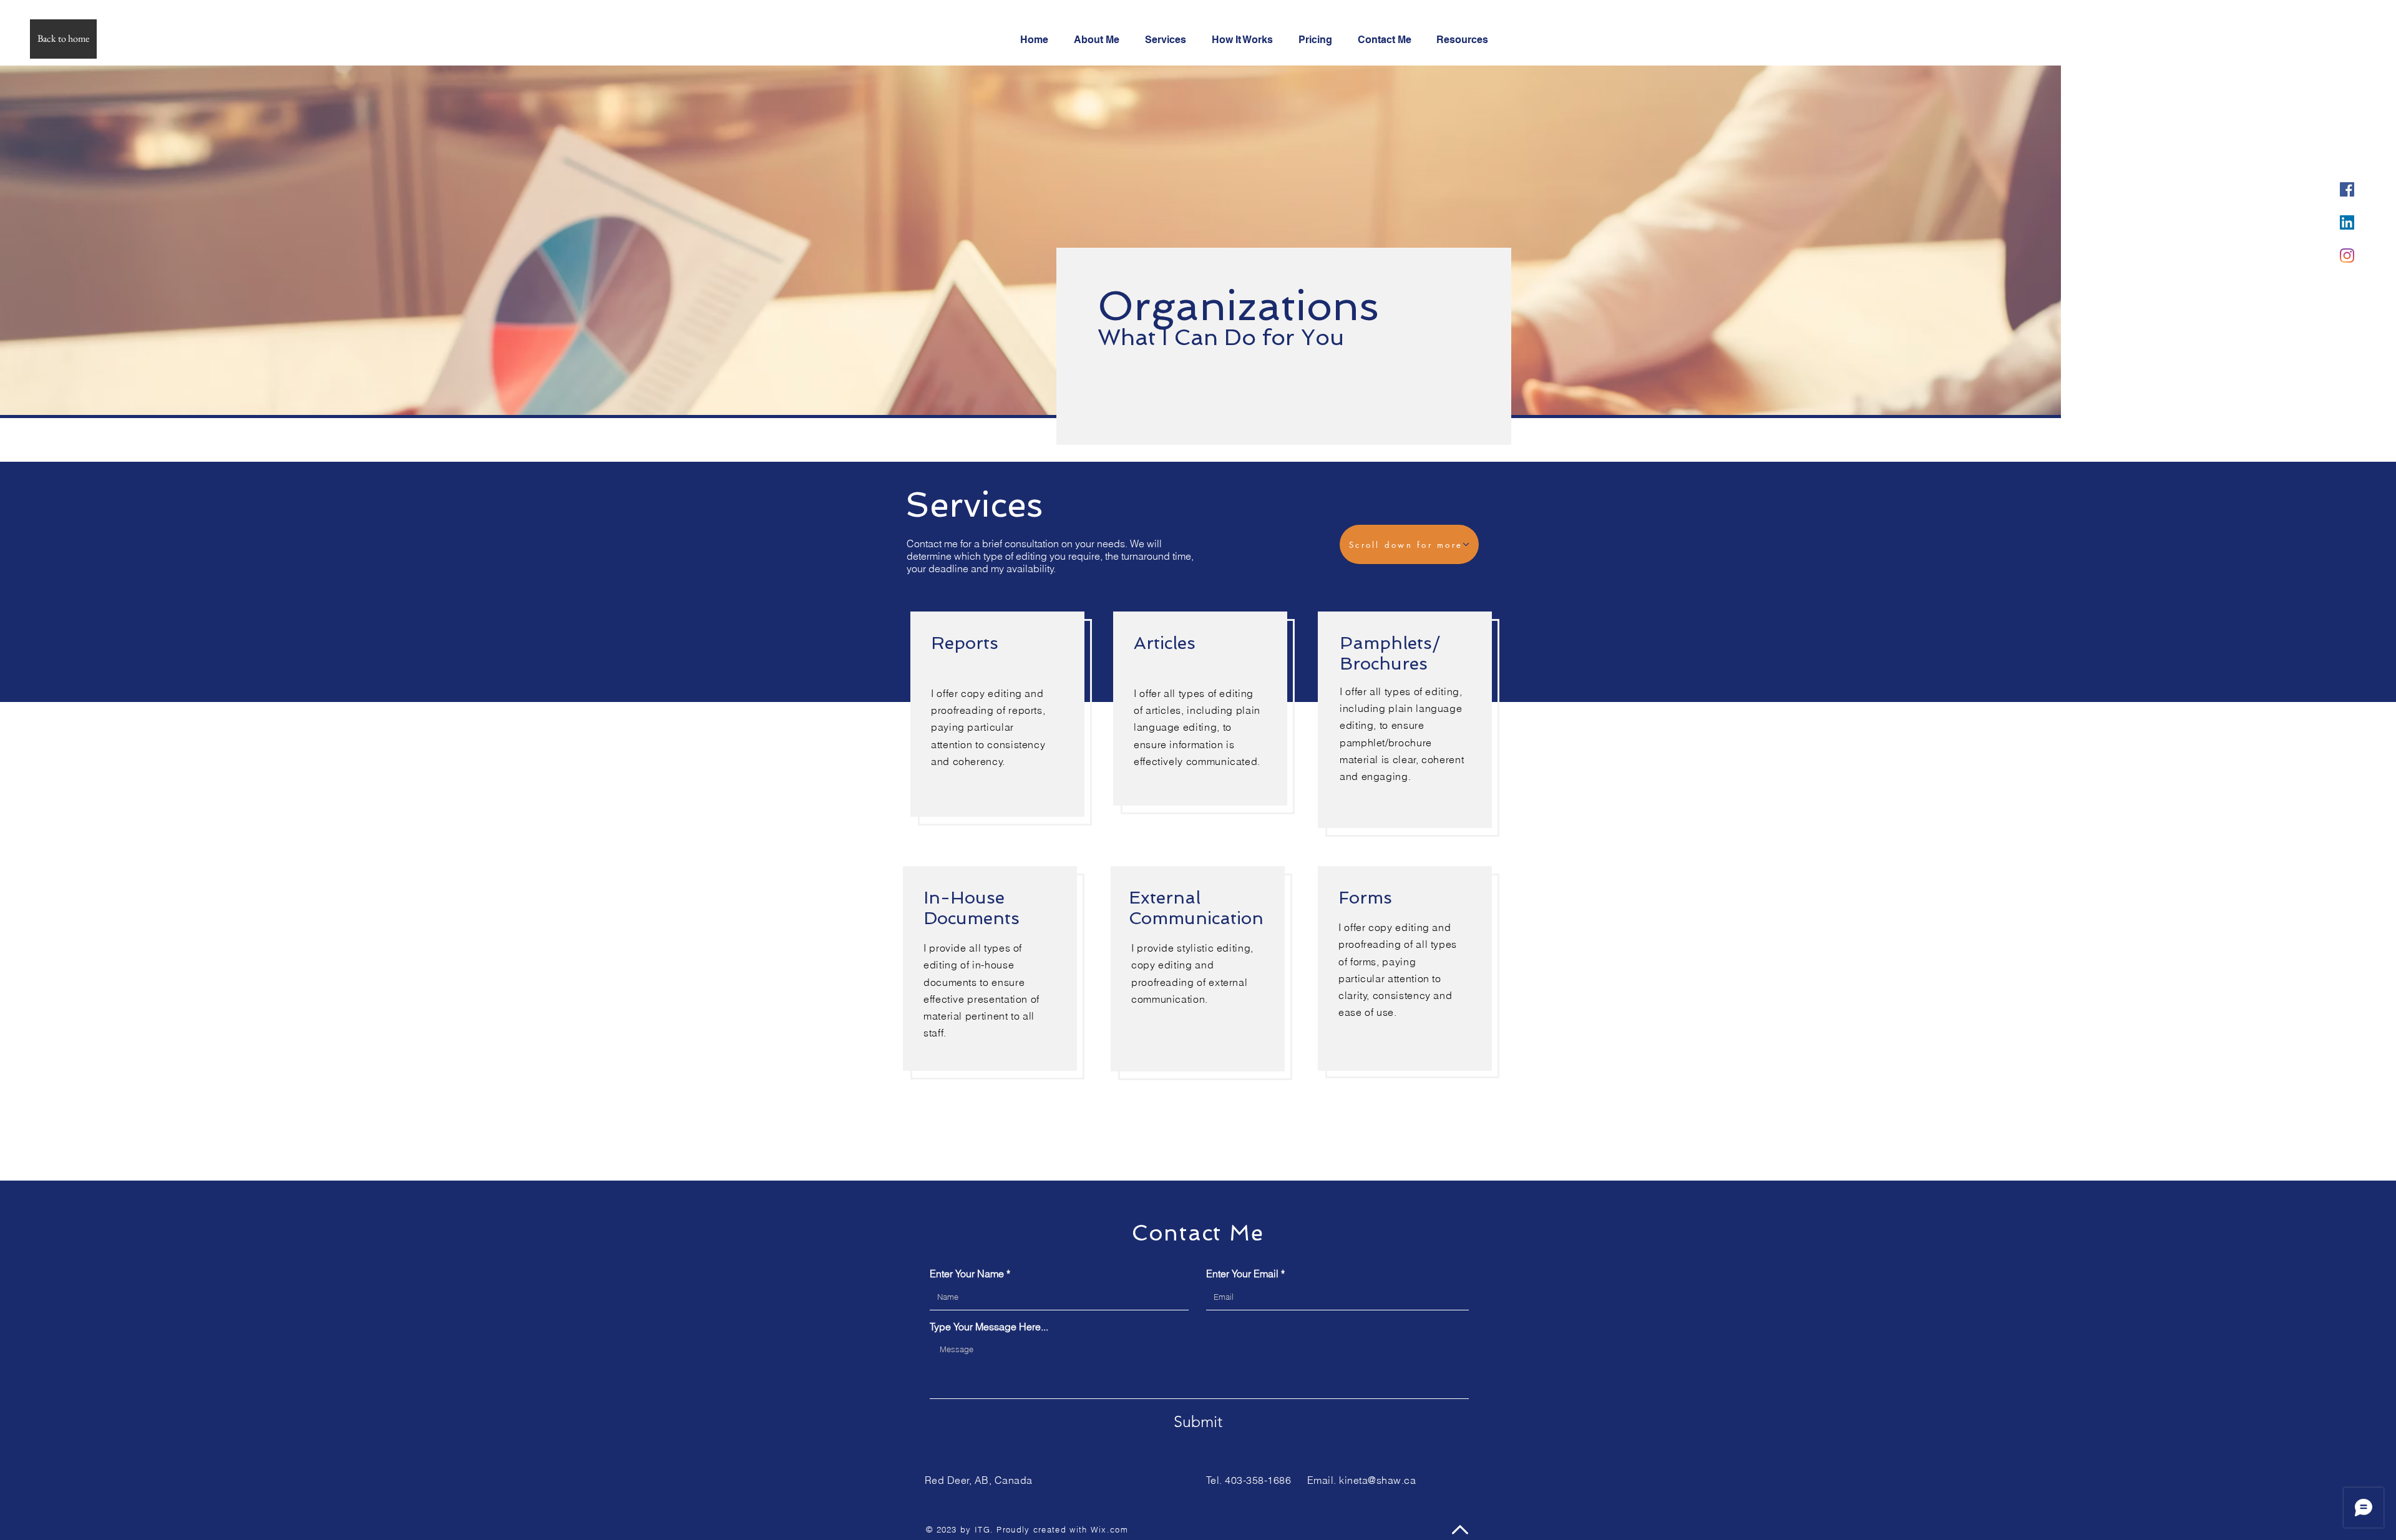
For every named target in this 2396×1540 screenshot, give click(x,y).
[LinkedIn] (2347, 222)
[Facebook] (2347, 189)
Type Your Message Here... (989, 1327)
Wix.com (1109, 1529)
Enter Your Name (967, 1274)
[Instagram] (2347, 256)
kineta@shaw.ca (1377, 1480)
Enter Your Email (1242, 1274)
